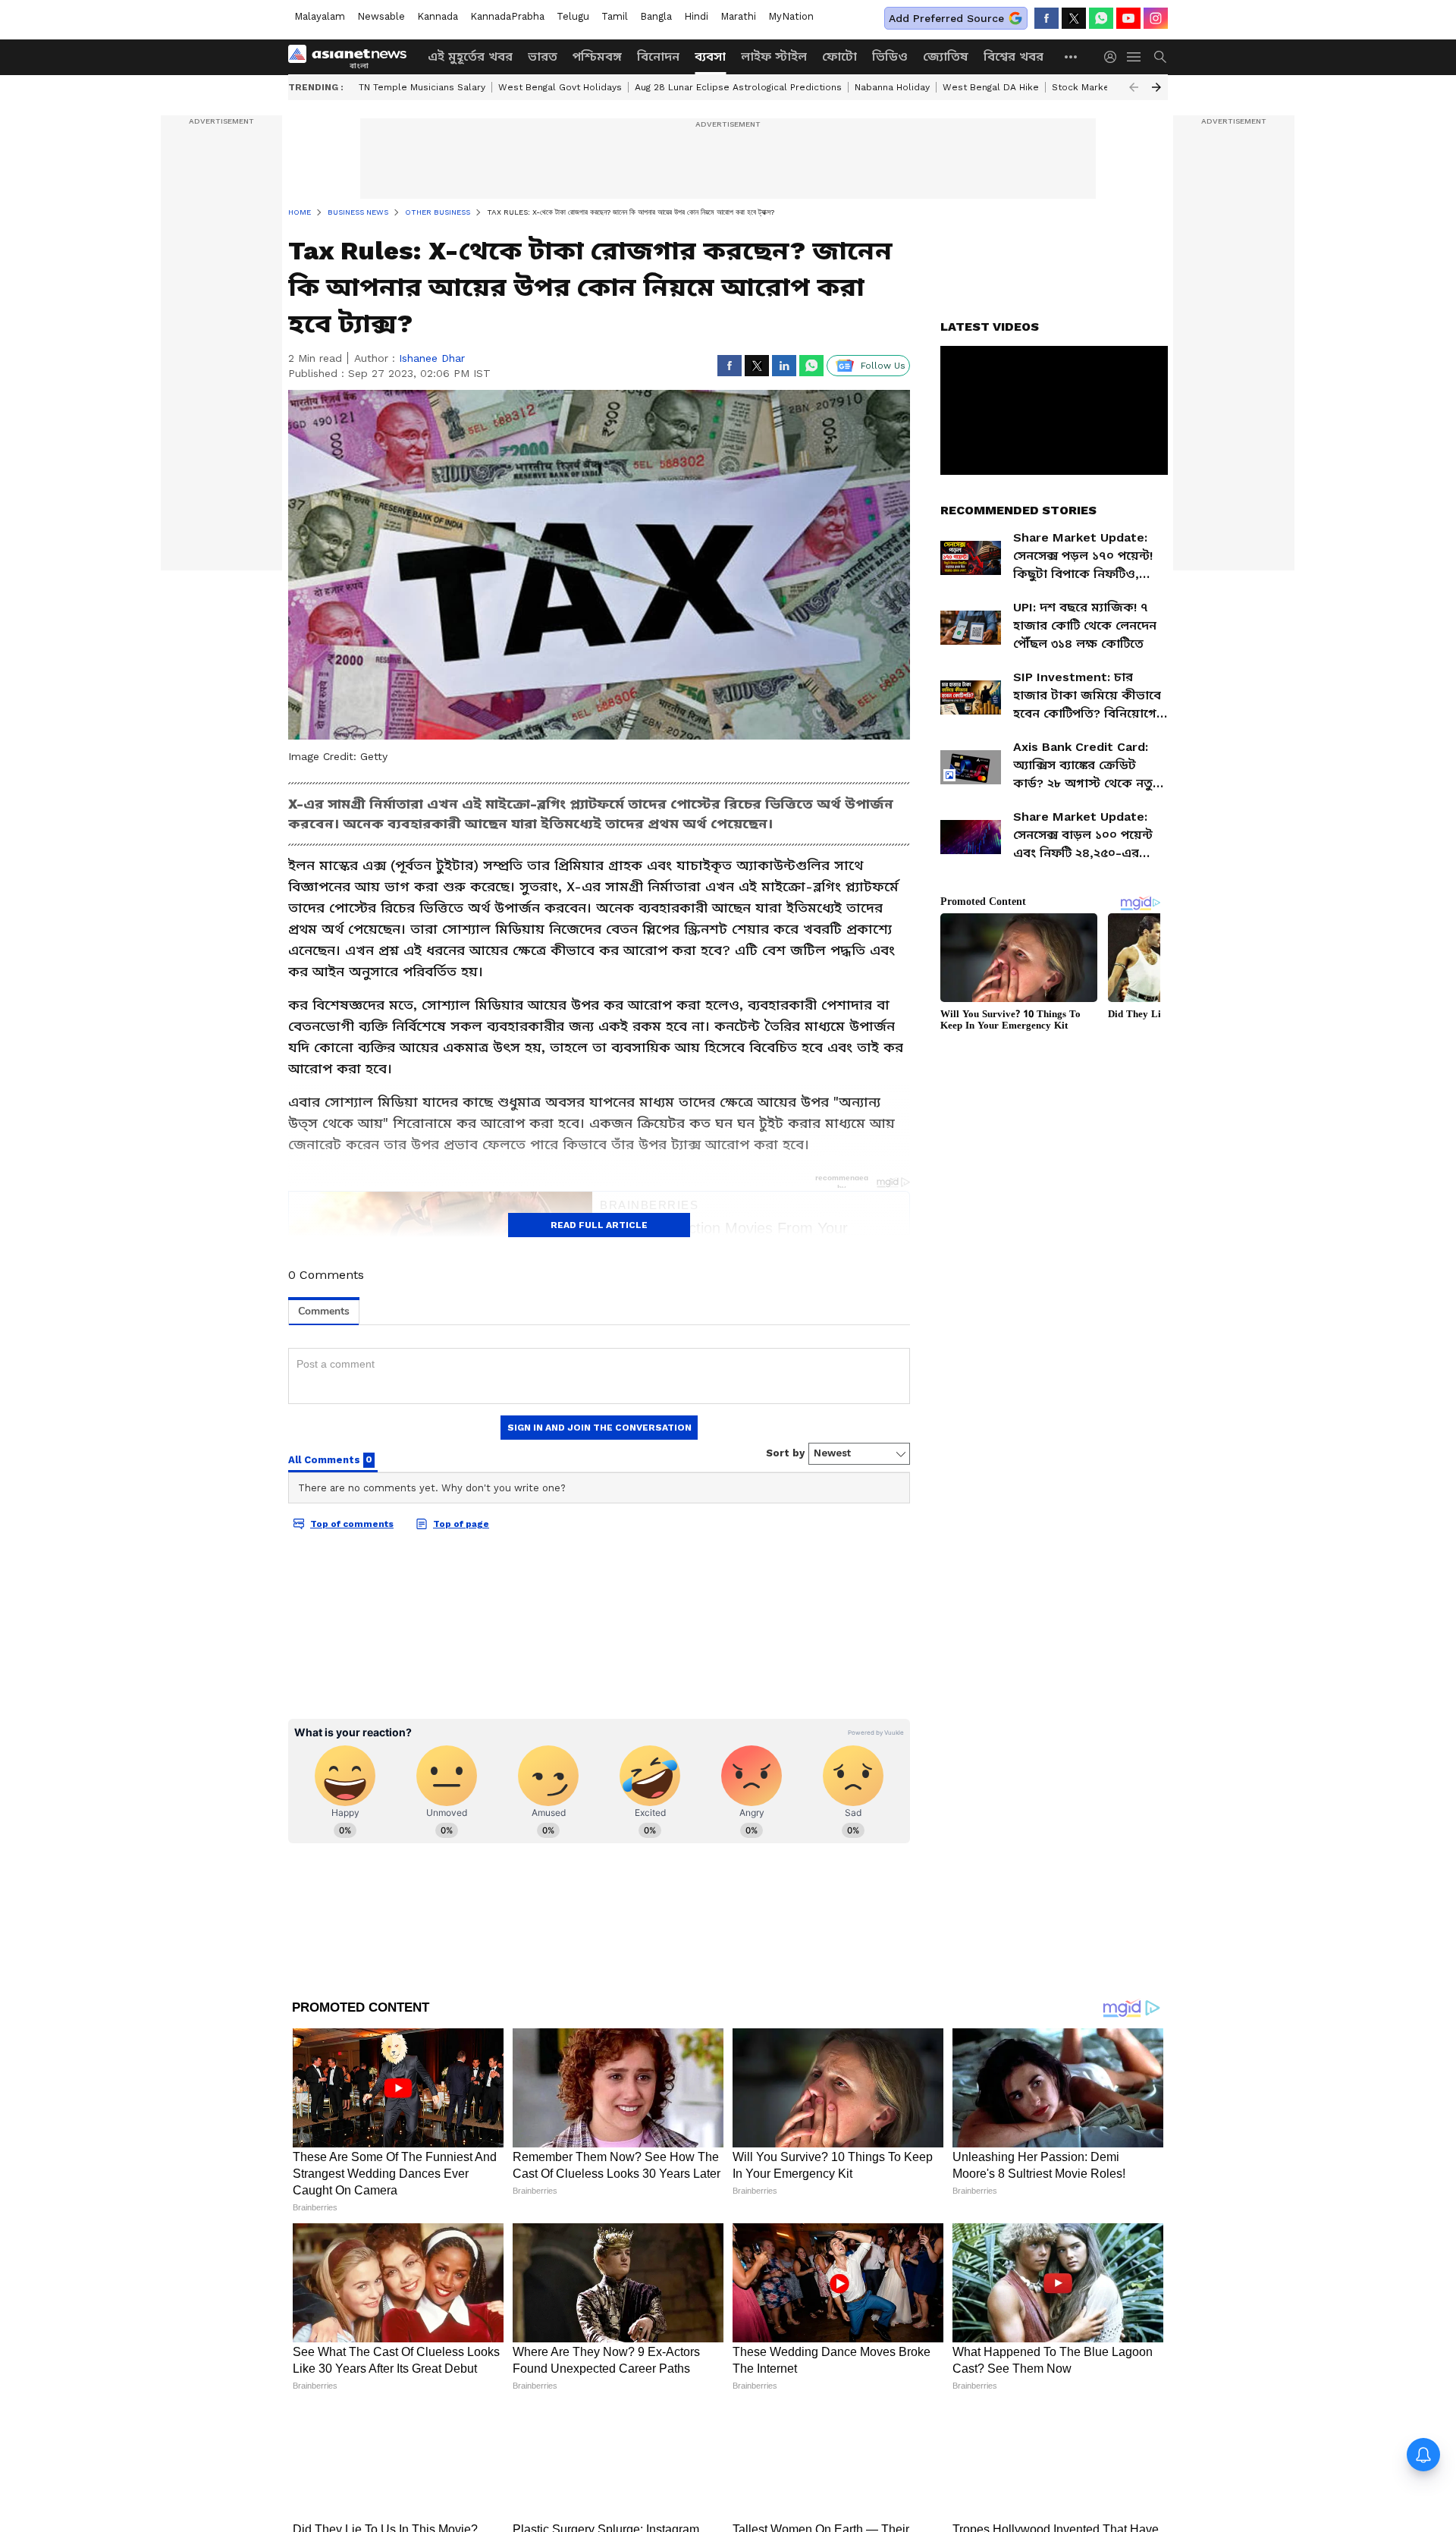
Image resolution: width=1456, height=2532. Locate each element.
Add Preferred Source (946, 18)
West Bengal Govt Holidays (560, 87)
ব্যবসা (710, 57)
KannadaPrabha (507, 16)
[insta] (1156, 18)
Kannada (438, 16)
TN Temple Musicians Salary (422, 87)
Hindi (696, 16)
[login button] (1114, 57)
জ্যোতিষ (946, 57)
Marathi (738, 16)
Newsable (381, 16)
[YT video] (1128, 18)
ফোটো (839, 57)
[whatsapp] (1101, 18)
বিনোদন (658, 57)
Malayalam (320, 16)
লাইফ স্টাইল (774, 57)
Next (1156, 87)
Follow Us (883, 366)
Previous (1134, 87)
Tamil (615, 16)
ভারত (543, 57)
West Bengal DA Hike (991, 87)
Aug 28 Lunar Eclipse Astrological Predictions (738, 87)
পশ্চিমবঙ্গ (597, 57)
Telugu (573, 16)
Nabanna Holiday (892, 87)
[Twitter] (1074, 18)
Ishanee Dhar (432, 358)
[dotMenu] (1072, 57)
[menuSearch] (1160, 57)
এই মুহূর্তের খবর (470, 57)
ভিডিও (890, 57)
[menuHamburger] (1134, 57)
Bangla (656, 16)
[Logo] (353, 57)
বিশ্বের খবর (1014, 57)
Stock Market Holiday (1101, 87)
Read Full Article (599, 1225)
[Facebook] (1046, 18)
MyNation (791, 16)
